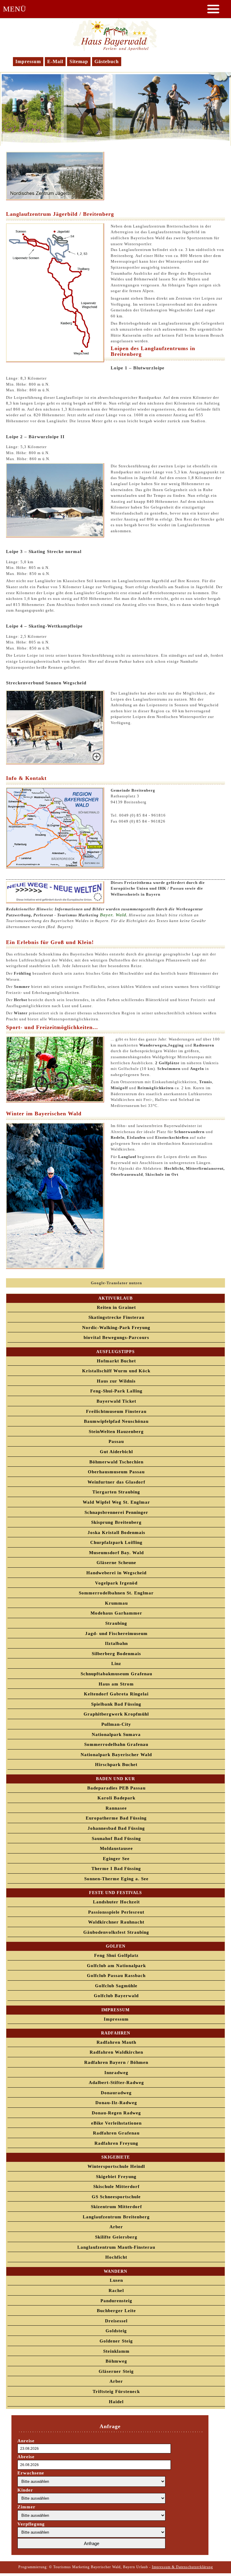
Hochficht (116, 2257)
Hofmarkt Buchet (116, 1361)
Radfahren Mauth (116, 2042)
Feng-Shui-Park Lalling (116, 1391)
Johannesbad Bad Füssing (116, 1828)
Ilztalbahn (116, 1643)
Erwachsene (31, 2473)
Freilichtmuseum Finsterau (116, 1411)
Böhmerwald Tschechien (116, 1462)
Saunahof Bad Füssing (116, 1838)
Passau (116, 1441)
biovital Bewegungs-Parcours (116, 1337)
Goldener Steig (116, 2341)
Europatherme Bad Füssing (116, 1818)
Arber (116, 2227)
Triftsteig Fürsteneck (116, 2391)
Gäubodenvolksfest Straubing (116, 1932)
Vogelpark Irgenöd (116, 1583)
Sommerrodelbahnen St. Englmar (116, 1593)
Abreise (26, 2457)
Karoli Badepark (116, 1798)
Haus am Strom (116, 1684)
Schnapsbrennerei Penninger (116, 1512)
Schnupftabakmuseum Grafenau (116, 1674)
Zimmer (26, 2507)
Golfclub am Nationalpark (116, 1966)
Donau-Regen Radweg (116, 2113)
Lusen (116, 2280)
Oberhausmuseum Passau (116, 1472)
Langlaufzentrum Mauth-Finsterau (116, 2247)
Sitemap (79, 61)
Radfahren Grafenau (116, 2133)
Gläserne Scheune (116, 1563)
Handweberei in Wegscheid (116, 1573)
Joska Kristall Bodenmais (116, 1532)
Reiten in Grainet (116, 1307)
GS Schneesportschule (116, 2197)
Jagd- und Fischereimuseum (116, 1633)
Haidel (116, 2402)
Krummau (116, 1603)
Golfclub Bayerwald (116, 1996)
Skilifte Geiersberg (116, 2237)
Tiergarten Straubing (116, 1492)
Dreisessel (116, 2321)
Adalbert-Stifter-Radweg (116, 2082)
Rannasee (116, 1808)
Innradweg (116, 2073)
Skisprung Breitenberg (116, 1522)
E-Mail (55, 61)
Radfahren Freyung (116, 2143)
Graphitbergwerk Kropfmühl (116, 1714)
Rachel (116, 2290)
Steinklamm (116, 2351)
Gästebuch (107, 61)
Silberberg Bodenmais (116, 1654)
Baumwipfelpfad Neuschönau (116, 1421)
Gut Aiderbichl (116, 1452)
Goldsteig (116, 2331)
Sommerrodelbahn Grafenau (116, 1744)
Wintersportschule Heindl (116, 2166)
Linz (116, 1664)
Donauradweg (116, 2093)
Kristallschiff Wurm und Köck (116, 1371)
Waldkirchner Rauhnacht (116, 1922)
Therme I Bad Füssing (116, 1869)
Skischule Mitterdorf (116, 2186)
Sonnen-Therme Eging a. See (116, 1879)
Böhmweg (116, 2361)
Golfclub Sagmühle (116, 1986)
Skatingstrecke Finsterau (116, 1317)
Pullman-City (116, 1724)
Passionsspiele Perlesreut (116, 1912)
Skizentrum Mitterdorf (116, 2207)
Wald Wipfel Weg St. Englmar (116, 1502)
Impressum (28, 61)
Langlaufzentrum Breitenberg (116, 2217)
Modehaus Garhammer (116, 1613)
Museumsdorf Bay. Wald (116, 1553)
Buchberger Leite (116, 2311)
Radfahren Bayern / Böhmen (116, 2062)
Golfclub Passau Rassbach (116, 1976)
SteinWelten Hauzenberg (116, 1432)
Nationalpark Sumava (116, 1734)
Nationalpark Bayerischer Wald (116, 1755)
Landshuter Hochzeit (116, 1902)
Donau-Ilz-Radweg (116, 2103)
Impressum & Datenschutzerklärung (182, 2567)
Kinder (25, 2490)
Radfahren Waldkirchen (116, 2052)
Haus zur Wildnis (116, 1381)
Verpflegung (31, 2524)
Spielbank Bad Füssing (116, 1704)
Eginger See (116, 1859)
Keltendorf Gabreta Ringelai (116, 1694)
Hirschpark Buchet (116, 1765)
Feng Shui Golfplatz (116, 1955)
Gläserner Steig (116, 2371)
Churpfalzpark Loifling (116, 1542)
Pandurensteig (116, 2301)
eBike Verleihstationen (116, 2123)
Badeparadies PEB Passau (116, 1788)
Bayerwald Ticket (116, 1401)
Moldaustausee (116, 1848)
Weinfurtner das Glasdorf (116, 1482)
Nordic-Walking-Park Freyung (116, 1328)
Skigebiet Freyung (116, 2177)
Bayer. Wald (113, 915)
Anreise (26, 2441)
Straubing (116, 1623)
